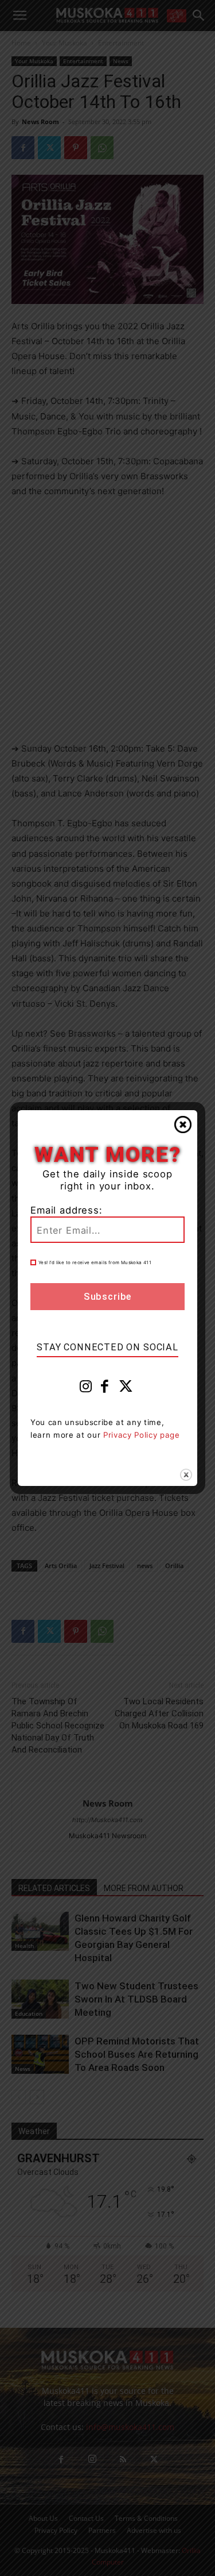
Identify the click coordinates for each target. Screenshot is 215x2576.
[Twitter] (126, 1389)
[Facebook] (105, 1389)
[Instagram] (86, 1389)
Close (183, 1125)
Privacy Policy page (142, 1435)
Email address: (67, 1210)
